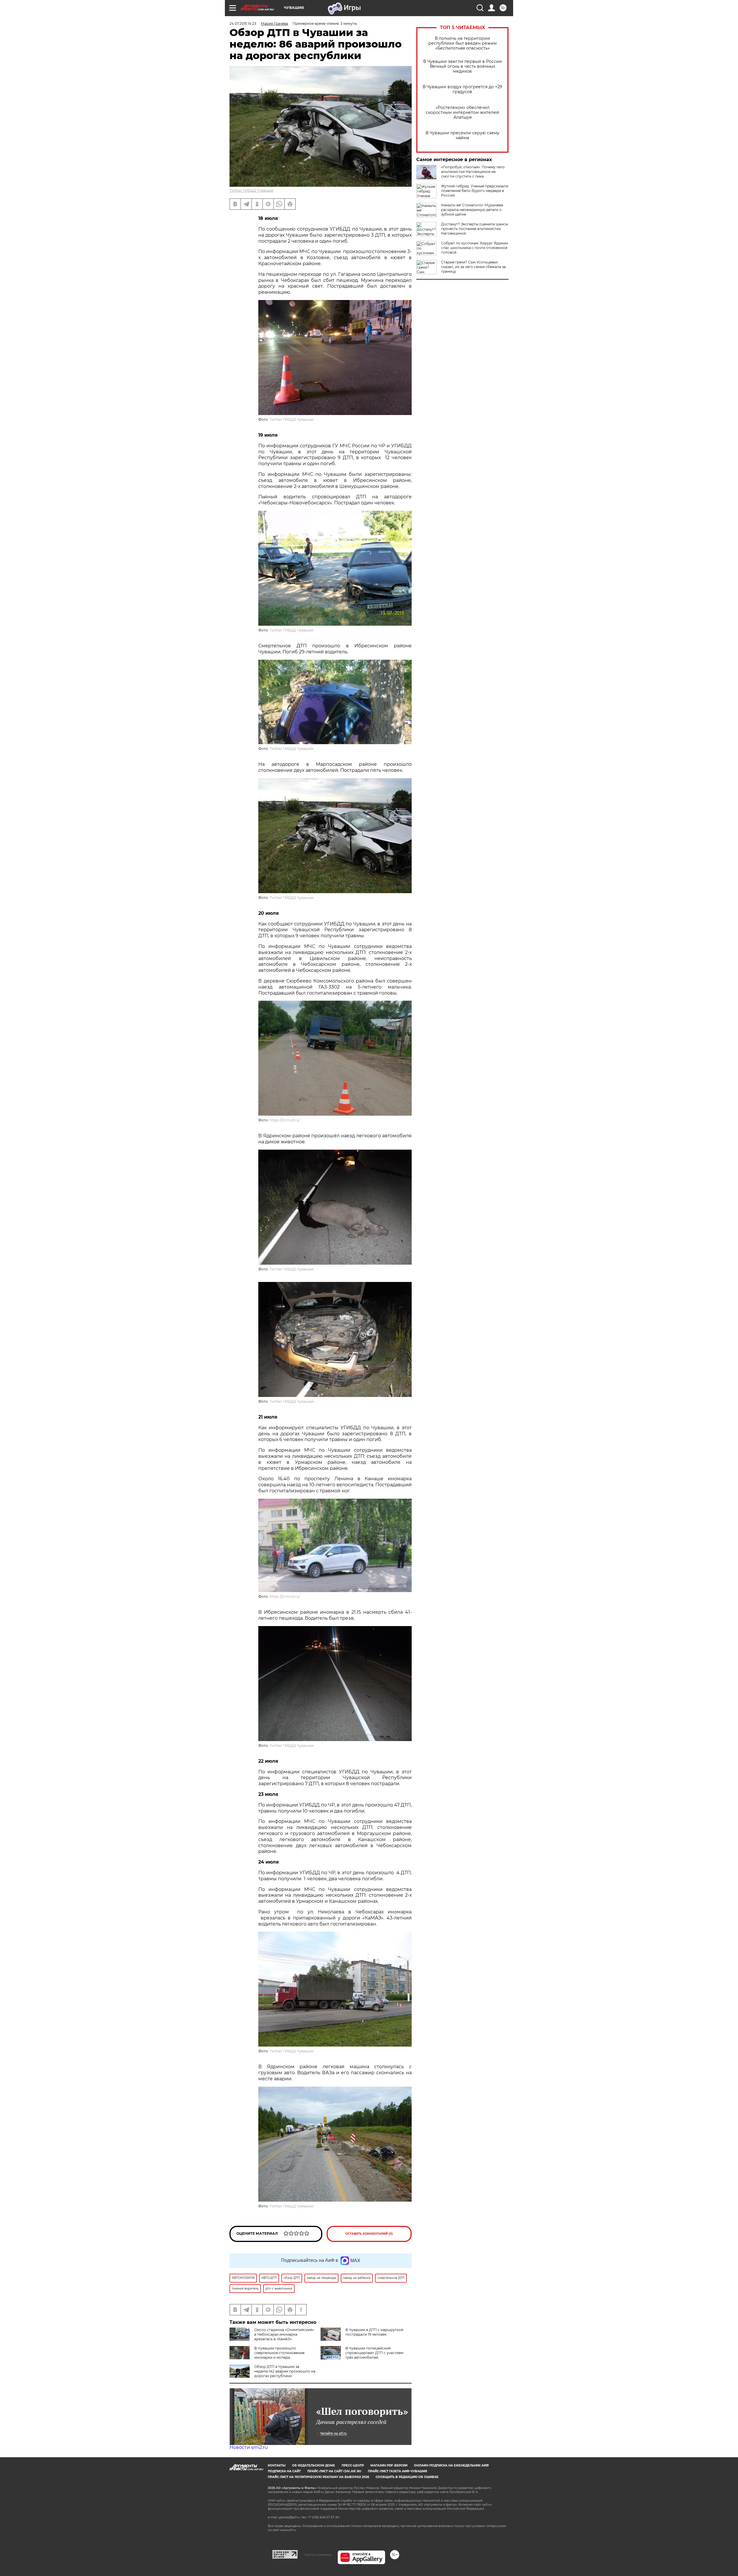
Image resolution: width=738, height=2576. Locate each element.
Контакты (277, 2465)
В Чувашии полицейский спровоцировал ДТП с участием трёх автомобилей (374, 2353)
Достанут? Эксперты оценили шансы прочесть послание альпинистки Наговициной (475, 229)
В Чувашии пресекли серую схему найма (462, 135)
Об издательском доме (314, 2465)
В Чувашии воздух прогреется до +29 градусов (462, 89)
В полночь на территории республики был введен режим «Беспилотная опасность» (463, 43)
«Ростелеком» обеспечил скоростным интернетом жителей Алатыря (462, 113)
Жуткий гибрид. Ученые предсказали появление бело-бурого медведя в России (475, 191)
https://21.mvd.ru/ (285, 1120)
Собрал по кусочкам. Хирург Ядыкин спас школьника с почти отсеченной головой (475, 248)
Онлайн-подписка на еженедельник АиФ (451, 2465)
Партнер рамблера (318, 2555)
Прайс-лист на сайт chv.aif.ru (334, 2471)
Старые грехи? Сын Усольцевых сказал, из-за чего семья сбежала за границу (473, 267)
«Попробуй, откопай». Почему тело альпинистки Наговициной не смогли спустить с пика (473, 172)
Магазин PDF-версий (389, 2465)
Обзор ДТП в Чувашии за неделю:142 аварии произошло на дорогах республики (285, 2371)
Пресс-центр (353, 2465)
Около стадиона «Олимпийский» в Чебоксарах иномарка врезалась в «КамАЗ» (284, 2334)
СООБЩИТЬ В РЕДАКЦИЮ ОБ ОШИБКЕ (407, 2477)
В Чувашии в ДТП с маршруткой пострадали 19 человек (374, 2332)
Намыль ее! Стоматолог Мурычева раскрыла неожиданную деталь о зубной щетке (472, 210)
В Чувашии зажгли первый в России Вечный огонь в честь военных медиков (463, 66)
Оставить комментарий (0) (369, 2234)
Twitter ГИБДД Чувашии (251, 190)
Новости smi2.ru (249, 2447)
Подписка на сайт (284, 2471)
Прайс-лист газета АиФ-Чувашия (397, 2471)
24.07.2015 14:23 (243, 23)
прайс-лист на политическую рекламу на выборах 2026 (318, 2477)
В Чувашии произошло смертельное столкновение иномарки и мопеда (279, 2353)
